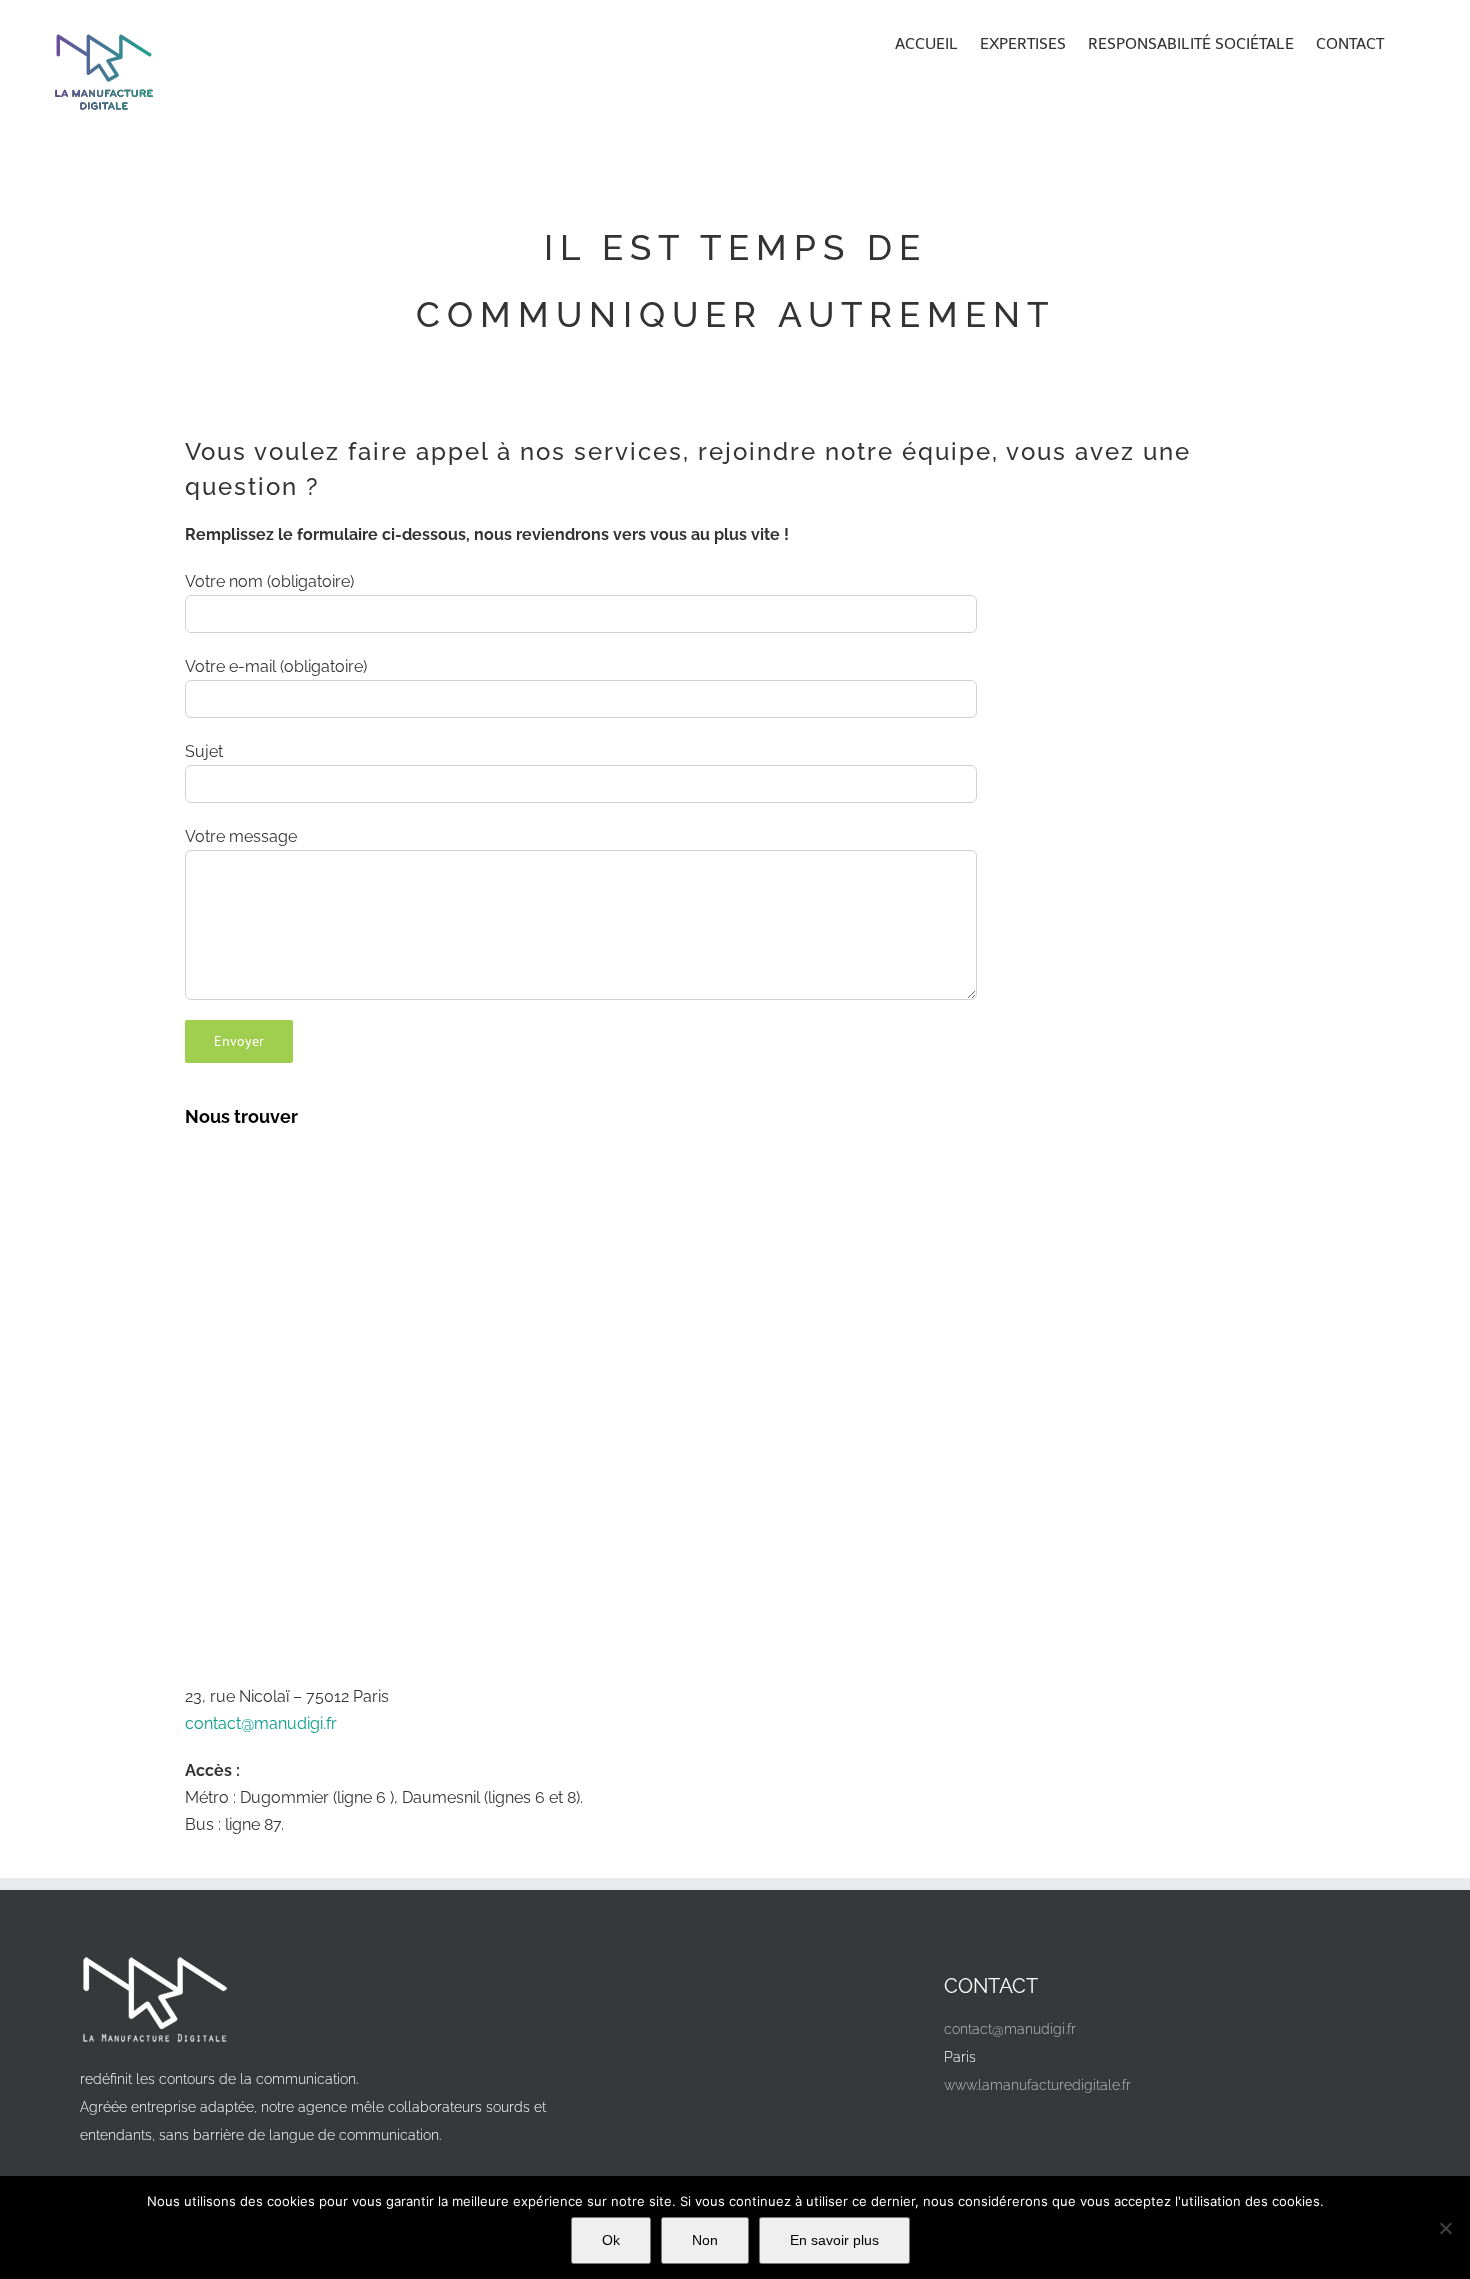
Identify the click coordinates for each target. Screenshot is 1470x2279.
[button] (1412, 42)
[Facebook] (966, 2131)
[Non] (1445, 2228)
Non (705, 2240)
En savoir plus (834, 2240)
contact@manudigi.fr (261, 1723)
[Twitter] (1011, 2131)
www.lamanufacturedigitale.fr (1037, 2085)
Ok (611, 2240)
